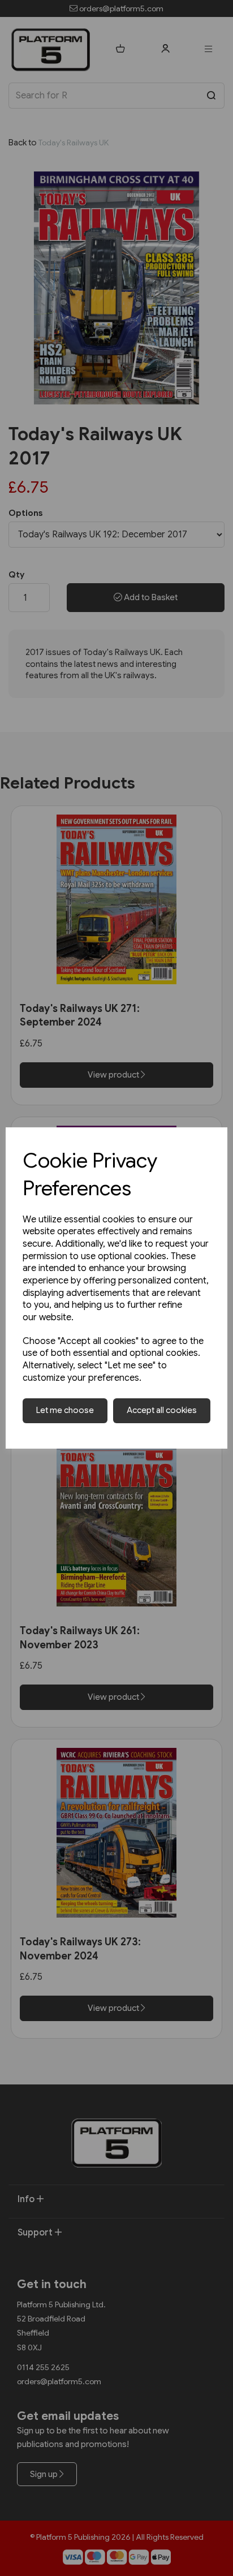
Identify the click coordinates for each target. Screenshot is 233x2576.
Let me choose (65, 1410)
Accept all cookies (162, 1410)
